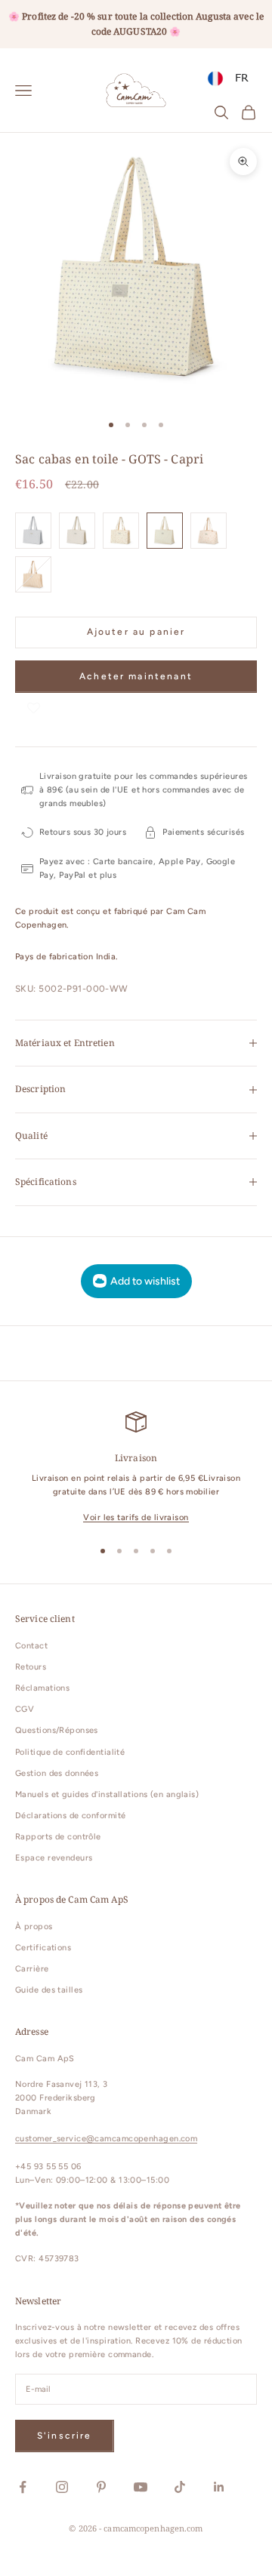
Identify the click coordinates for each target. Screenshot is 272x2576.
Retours (31, 1667)
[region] (136, 1468)
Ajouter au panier (136, 632)
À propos (34, 1927)
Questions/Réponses (57, 1730)
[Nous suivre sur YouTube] (141, 2487)
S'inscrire (65, 2436)
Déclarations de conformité (70, 1816)
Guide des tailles (49, 1990)
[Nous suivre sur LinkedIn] (219, 2487)
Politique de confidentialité (70, 1752)
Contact (31, 1646)
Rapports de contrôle (58, 1837)
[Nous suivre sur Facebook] (23, 2487)
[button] (34, 708)
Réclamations (42, 1688)
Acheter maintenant (136, 676)
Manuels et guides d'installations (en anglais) (107, 1794)
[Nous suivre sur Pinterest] (101, 2487)
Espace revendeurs (54, 1858)
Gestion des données (57, 1773)
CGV (25, 1709)
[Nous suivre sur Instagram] (62, 2487)
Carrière (32, 1969)
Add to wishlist (145, 1281)
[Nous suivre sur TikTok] (180, 2487)
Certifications (43, 1948)
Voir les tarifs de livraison (136, 1517)
